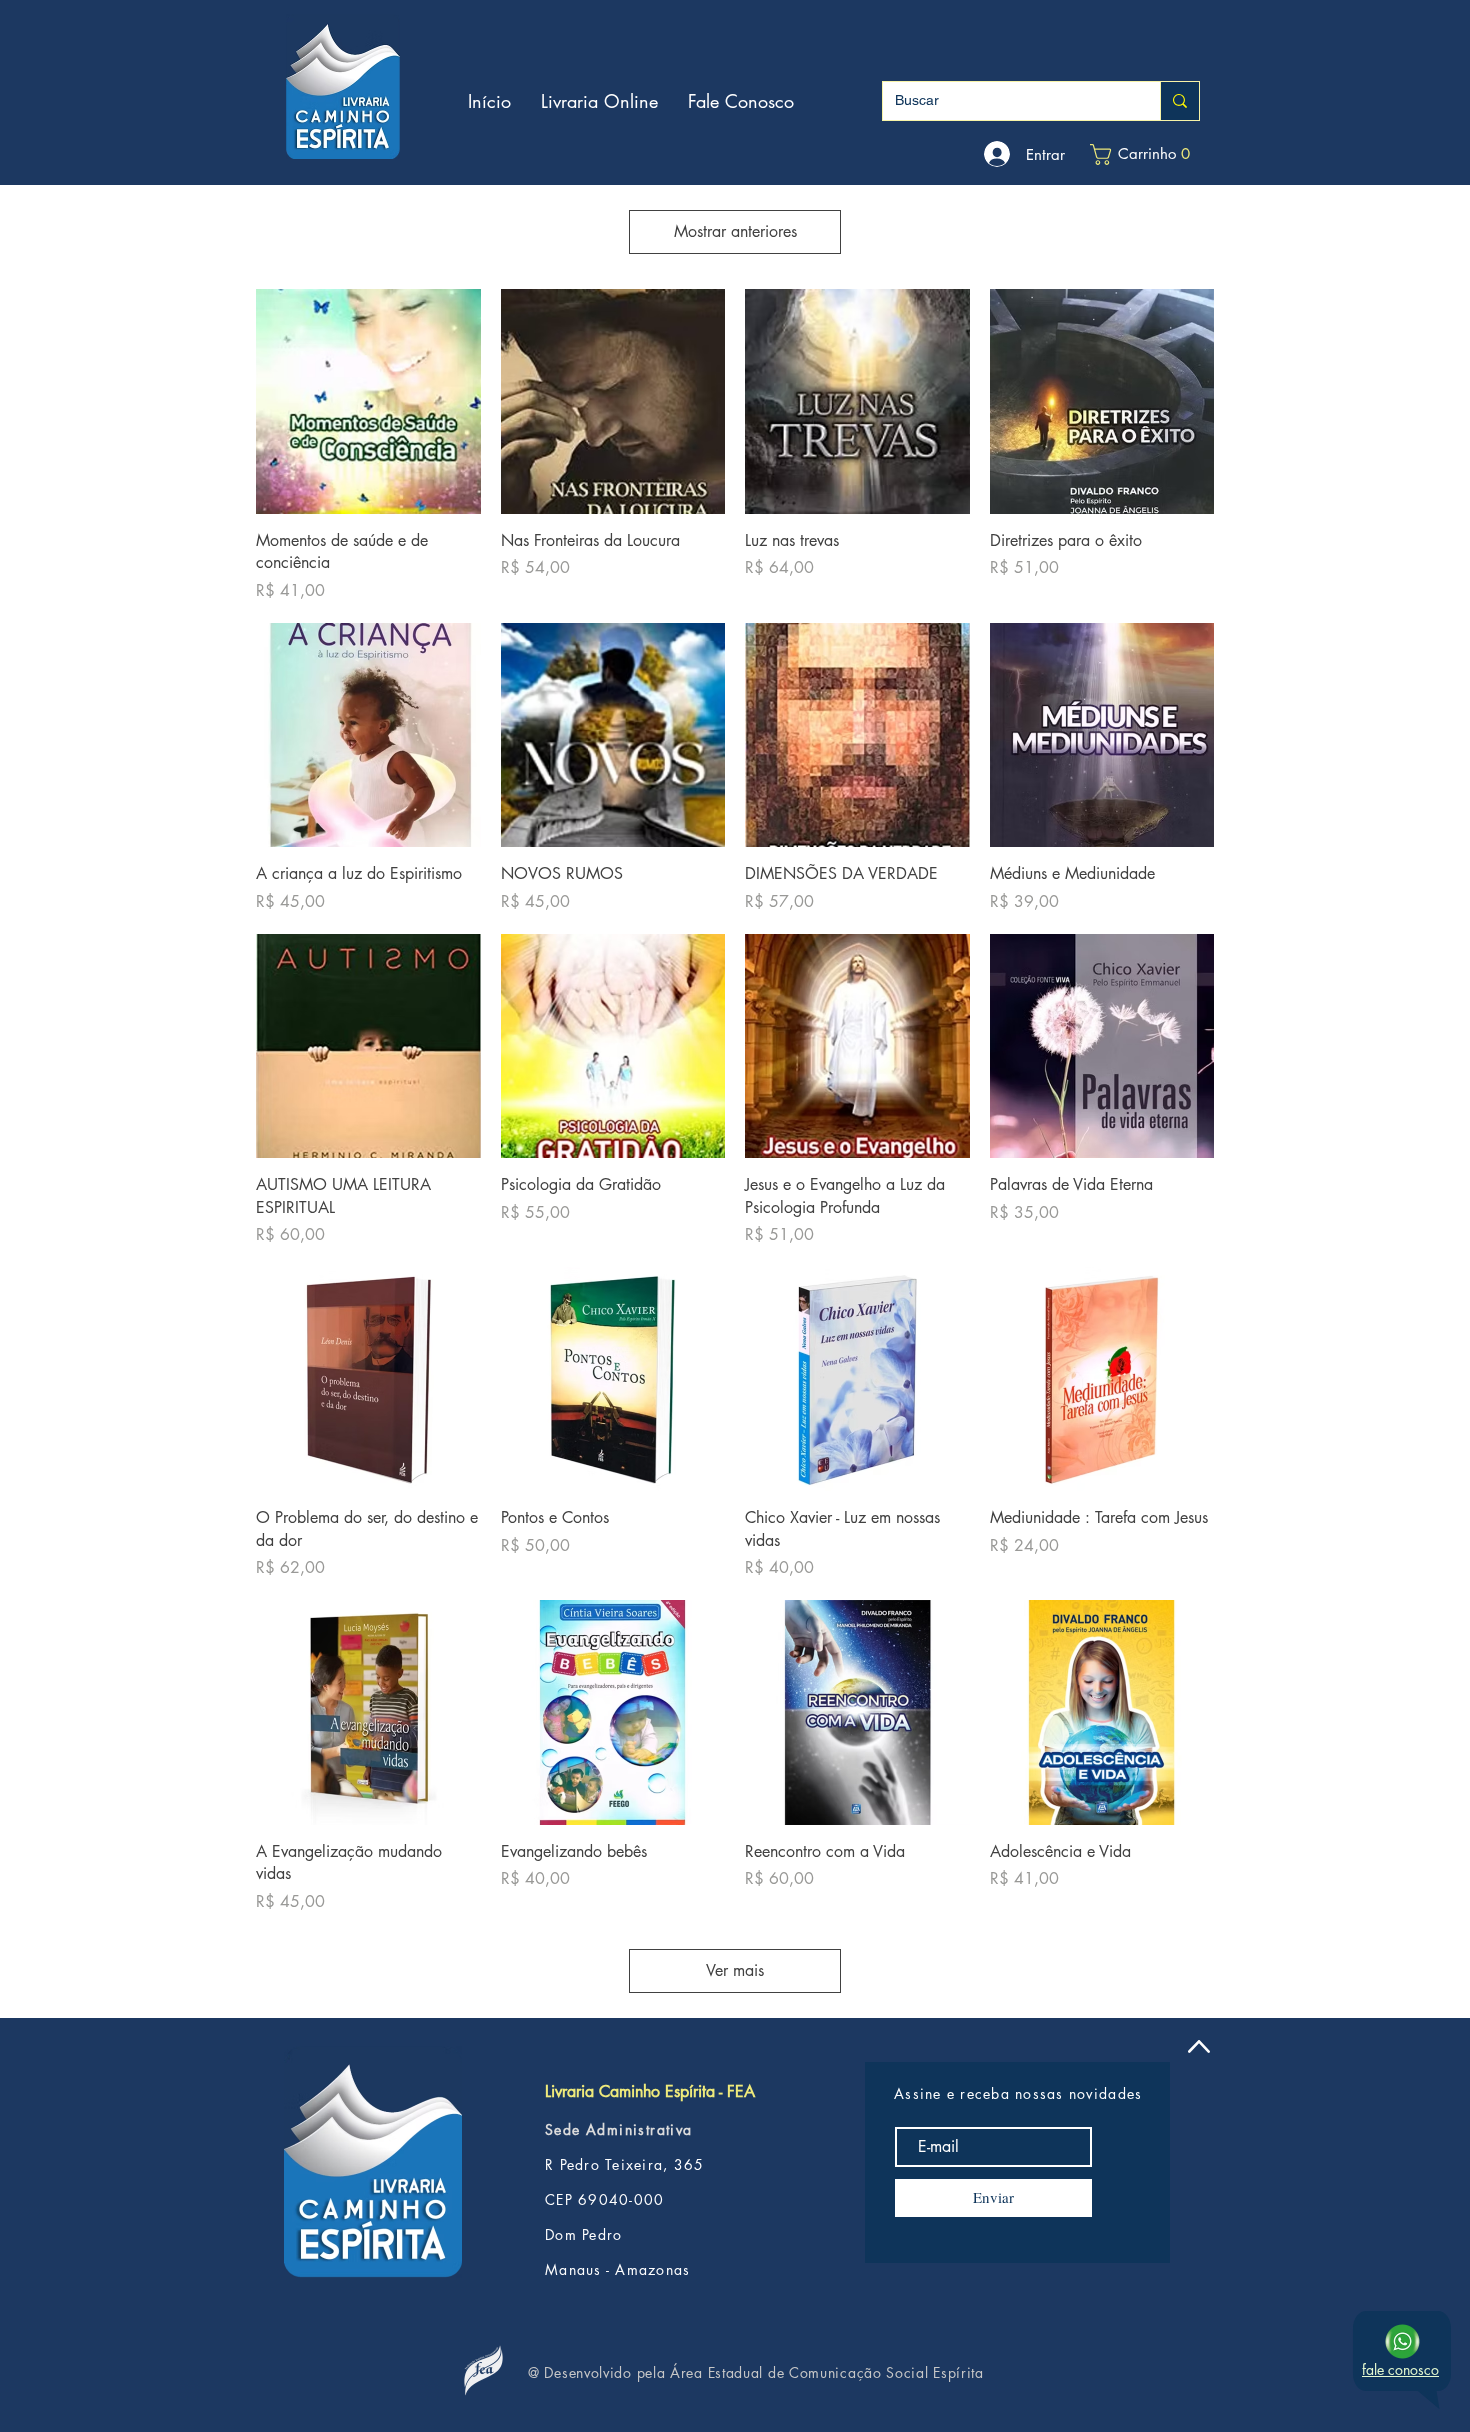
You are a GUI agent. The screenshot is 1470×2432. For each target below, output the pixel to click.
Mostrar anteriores (735, 231)
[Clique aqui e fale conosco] (1402, 2341)
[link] (1143, 154)
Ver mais (735, 1970)
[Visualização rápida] (368, 401)
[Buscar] (1179, 101)
